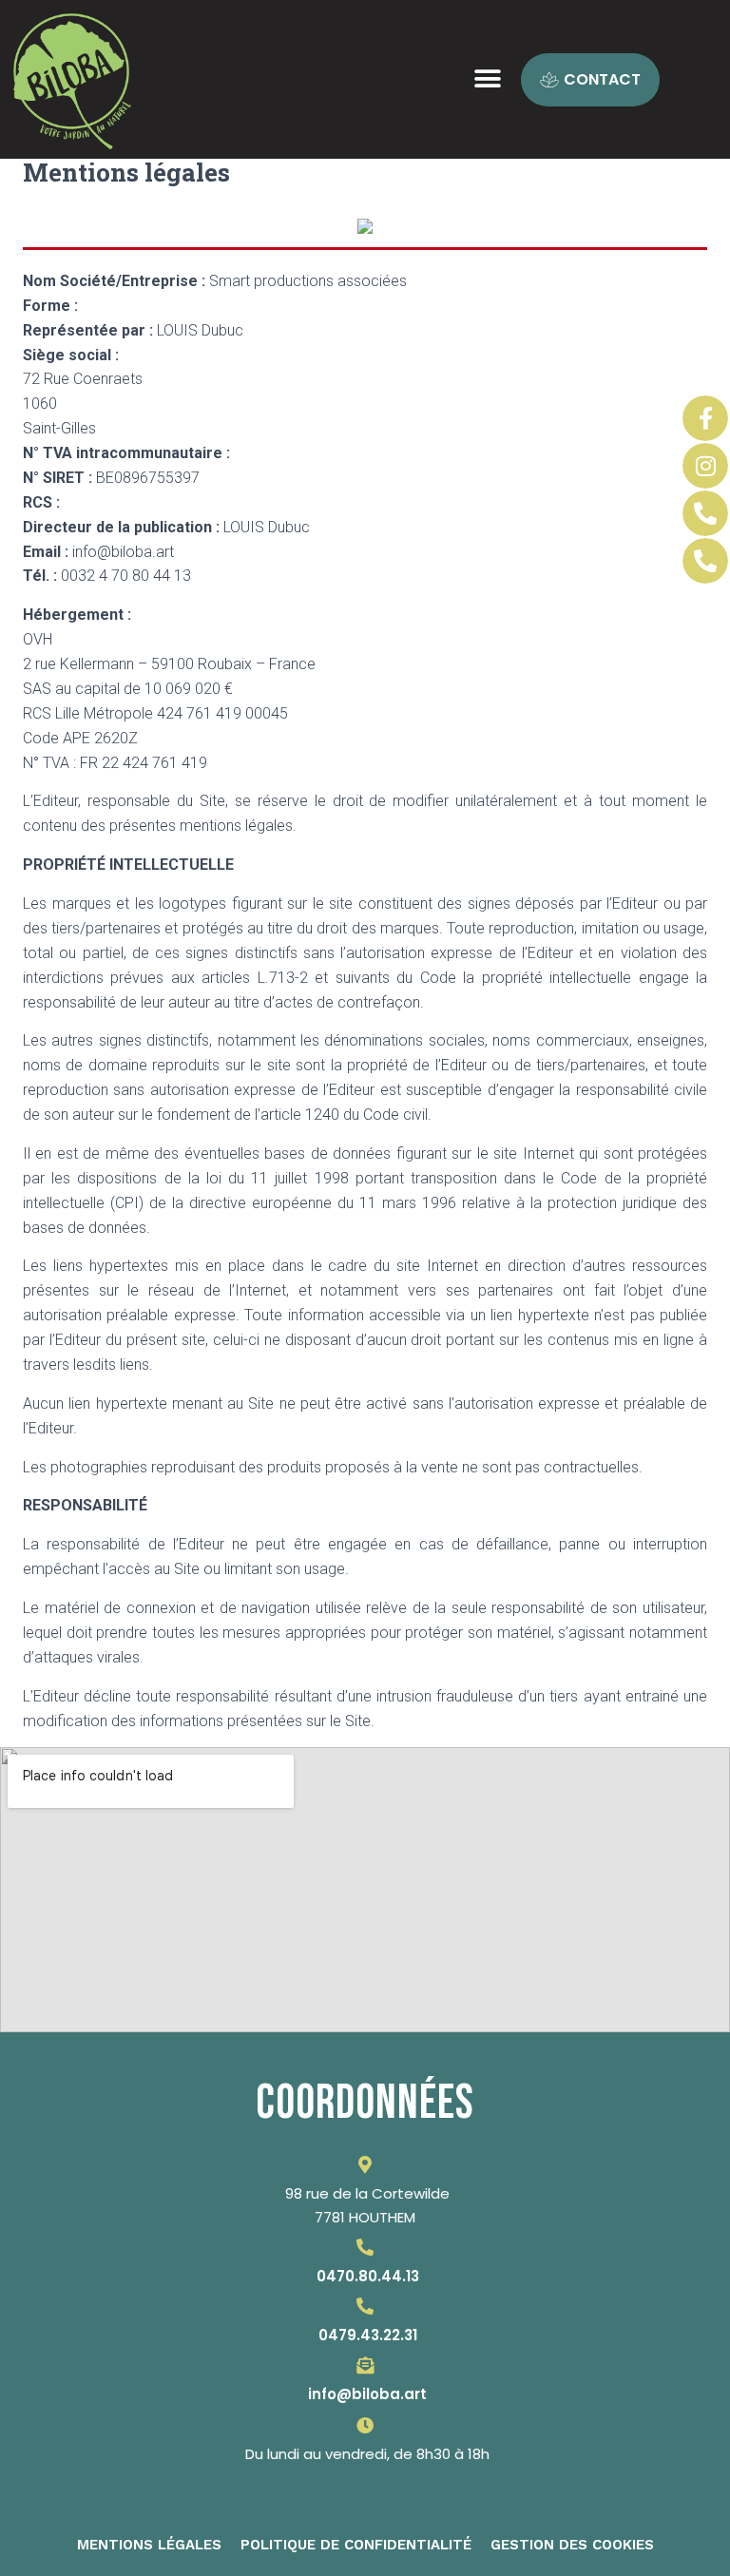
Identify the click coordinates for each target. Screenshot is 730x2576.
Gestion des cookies (572, 2545)
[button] (484, 79)
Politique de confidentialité (356, 2545)
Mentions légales (149, 2545)
